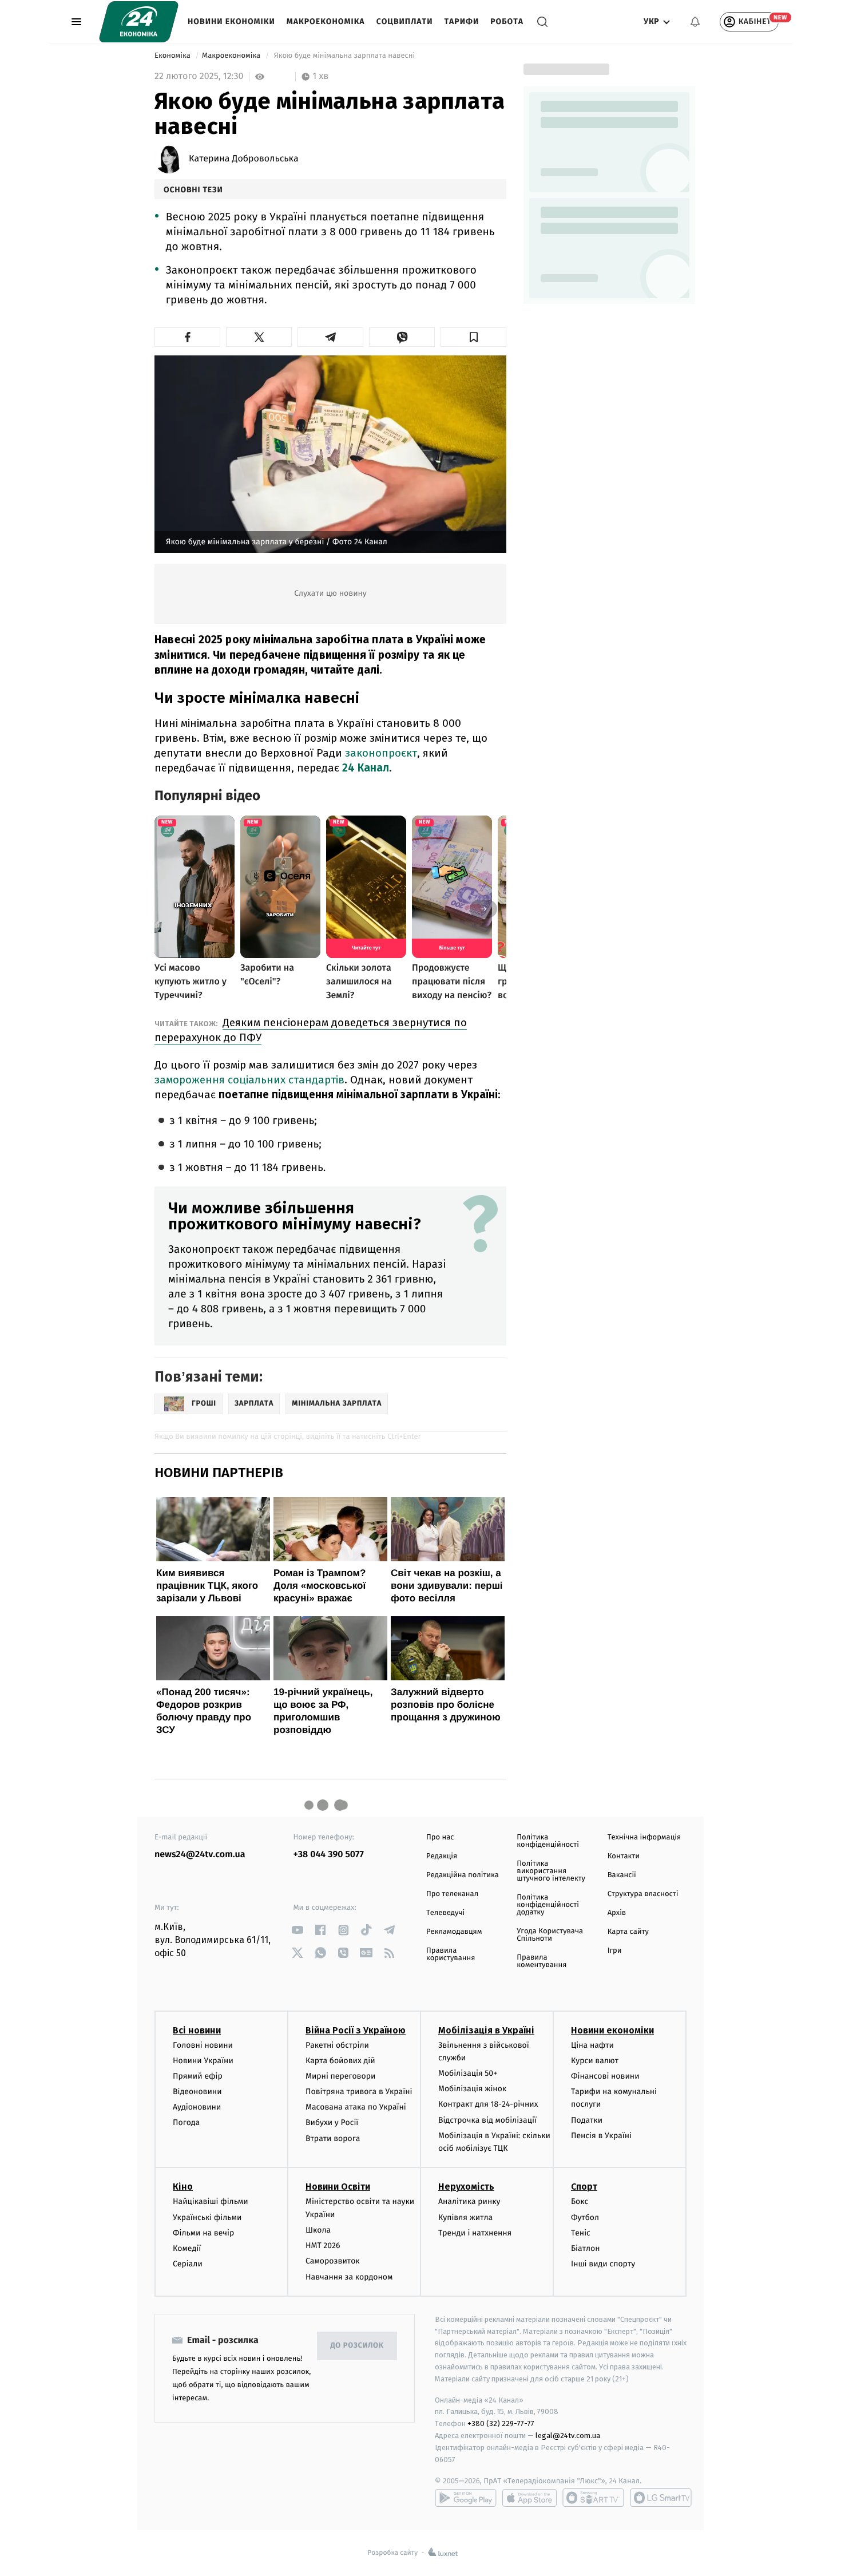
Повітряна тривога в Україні (359, 2092)
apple (529, 2498)
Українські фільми (207, 2217)
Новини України (203, 2061)
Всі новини (197, 2030)
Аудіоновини (197, 2107)
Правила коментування (542, 1961)
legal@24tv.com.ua (568, 2435)
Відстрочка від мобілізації (487, 2120)
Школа (318, 2230)
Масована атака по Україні (356, 2107)
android (466, 2498)
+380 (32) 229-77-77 (501, 2423)
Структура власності (643, 1894)
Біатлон (586, 2248)
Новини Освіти (338, 2187)
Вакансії (622, 1875)
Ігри (615, 1951)
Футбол (585, 2217)
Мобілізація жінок (472, 2089)
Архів (617, 1913)
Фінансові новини (605, 2076)
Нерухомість (466, 2187)
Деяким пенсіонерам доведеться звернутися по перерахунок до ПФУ (311, 1030)
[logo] (139, 22)
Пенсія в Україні (601, 2136)
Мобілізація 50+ (468, 2073)
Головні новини (203, 2045)
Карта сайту (628, 1932)
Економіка (173, 56)
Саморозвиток (333, 2261)
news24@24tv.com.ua (200, 1855)
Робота (507, 21)
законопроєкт (381, 753)
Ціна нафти (592, 2045)
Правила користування (451, 1954)
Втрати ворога (333, 2138)
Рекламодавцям (454, 1932)
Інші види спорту (603, 2264)
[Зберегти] (473, 337)
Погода (186, 2122)
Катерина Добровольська (244, 159)
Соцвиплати (405, 21)
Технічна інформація (644, 1837)
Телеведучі (445, 1913)
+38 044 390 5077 (329, 1855)
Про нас (440, 1837)
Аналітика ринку (469, 2201)
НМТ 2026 (323, 2245)
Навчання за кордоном (349, 2277)
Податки (587, 2120)
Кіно (183, 2187)
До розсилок (357, 2346)
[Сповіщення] (695, 22)
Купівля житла (465, 2217)
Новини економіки (231, 21)
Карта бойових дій (340, 2061)
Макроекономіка (326, 21)
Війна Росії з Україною (356, 2030)
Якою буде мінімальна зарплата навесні (344, 56)
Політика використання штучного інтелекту (551, 1871)
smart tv (593, 2498)
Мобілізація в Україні (486, 2030)
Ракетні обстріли (337, 2045)
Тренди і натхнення (475, 2233)
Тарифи (461, 21)
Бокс (580, 2201)
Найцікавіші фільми (211, 2201)
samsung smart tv (661, 2498)
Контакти (624, 1856)
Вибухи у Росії (332, 2122)
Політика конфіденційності (548, 1841)
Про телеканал (452, 1894)
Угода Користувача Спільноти (550, 1935)
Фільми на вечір (203, 2233)
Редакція (442, 1856)
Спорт (584, 2187)
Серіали (188, 2264)
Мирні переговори (340, 2076)
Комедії (187, 2248)
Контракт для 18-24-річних (488, 2104)
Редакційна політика (463, 1875)
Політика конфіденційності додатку (548, 1905)
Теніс (581, 2233)
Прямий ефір (198, 2076)
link (298, 1930)
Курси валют (595, 2061)
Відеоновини (197, 2092)
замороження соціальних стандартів (249, 1080)
